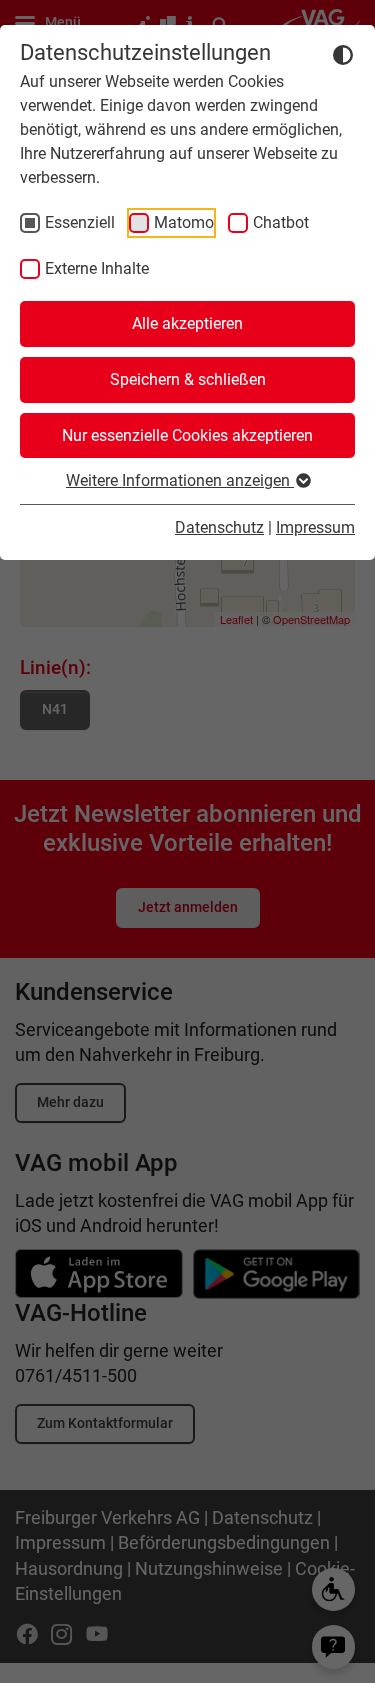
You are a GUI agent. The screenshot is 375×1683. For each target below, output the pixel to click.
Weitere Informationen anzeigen (180, 480)
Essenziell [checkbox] (80, 222)
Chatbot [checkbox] (281, 222)
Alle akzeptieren (187, 323)
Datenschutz (219, 527)
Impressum (315, 527)
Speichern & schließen (188, 379)
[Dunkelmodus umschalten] (343, 54)
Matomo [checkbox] (184, 222)
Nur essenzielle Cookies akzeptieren (187, 435)
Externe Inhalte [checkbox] (97, 268)
